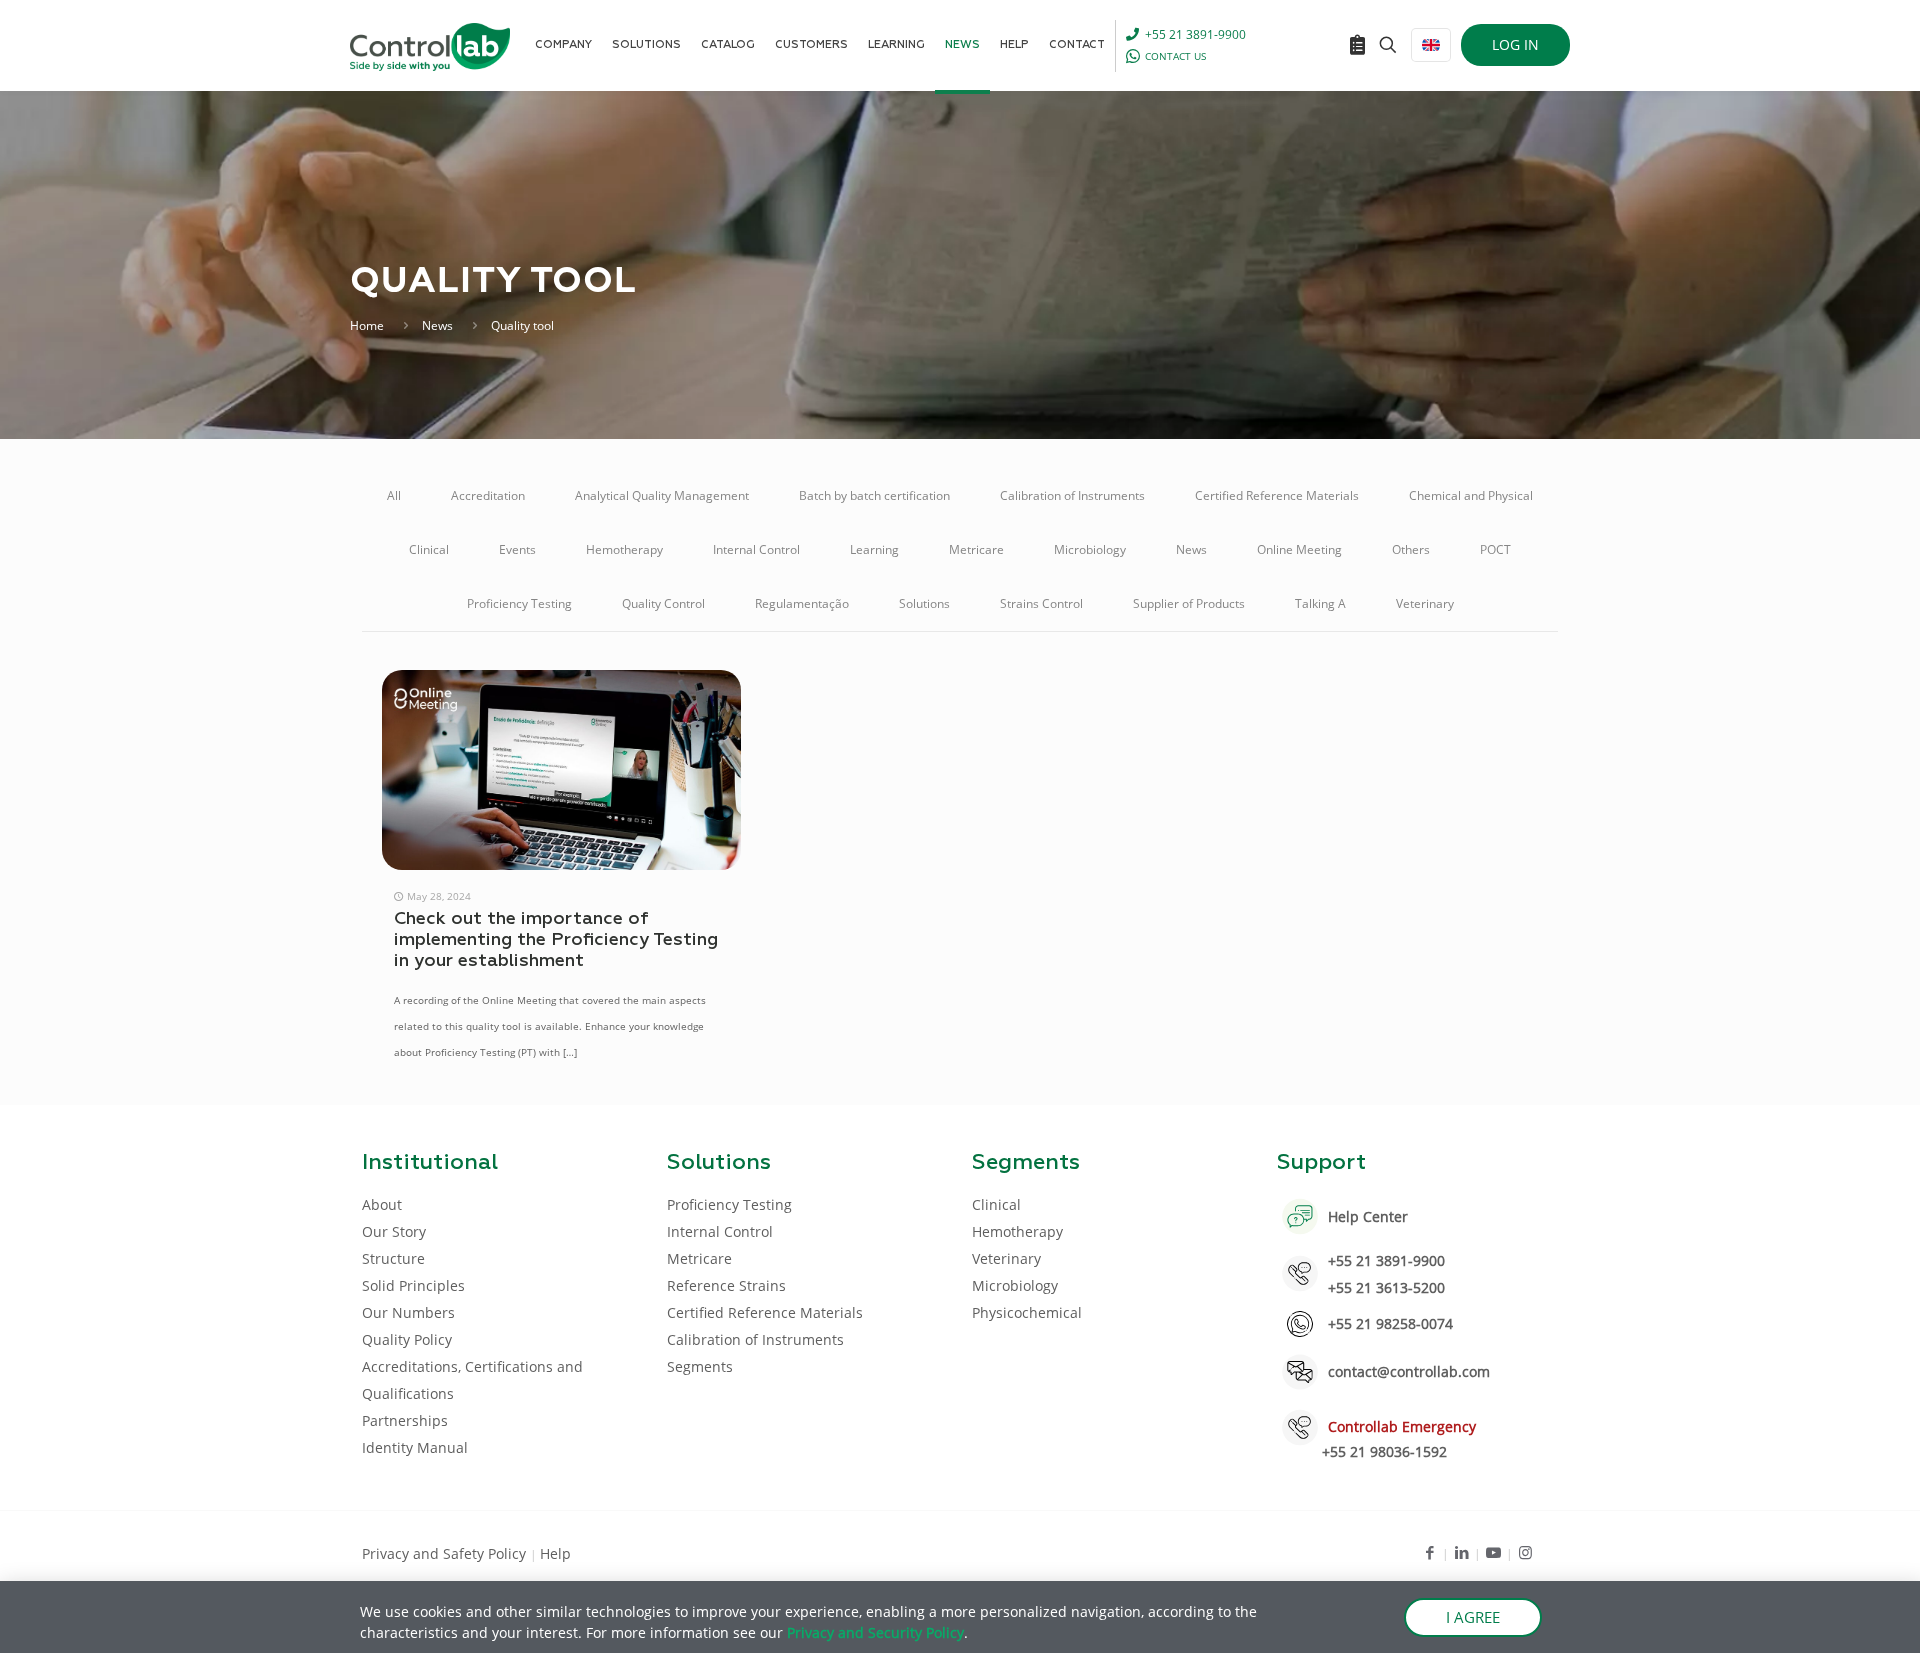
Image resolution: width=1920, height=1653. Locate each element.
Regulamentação (802, 603)
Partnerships (405, 1420)
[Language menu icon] (1431, 45)
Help (555, 1553)
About (382, 1204)
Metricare (976, 549)
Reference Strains (726, 1285)
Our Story (394, 1231)
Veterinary (1425, 603)
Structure (393, 1258)
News (437, 325)
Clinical (429, 549)
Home (367, 325)
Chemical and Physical (1471, 495)
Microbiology (1090, 549)
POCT (1495, 549)
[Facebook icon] (1429, 1552)
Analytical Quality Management (662, 495)
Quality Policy (407, 1339)
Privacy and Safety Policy (446, 1553)
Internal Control (756, 549)
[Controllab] (430, 45)
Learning (874, 549)
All (394, 495)
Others (1411, 549)
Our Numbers (408, 1312)
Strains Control (1041, 603)
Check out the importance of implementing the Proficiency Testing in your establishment (556, 940)
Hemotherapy (624, 549)
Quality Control (663, 603)
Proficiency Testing (519, 603)
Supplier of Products (1189, 603)
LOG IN (1515, 44)
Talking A (1320, 603)
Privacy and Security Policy (875, 1632)
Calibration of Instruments (1072, 495)
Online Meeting (1299, 549)
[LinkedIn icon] (1461, 1552)
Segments (700, 1366)
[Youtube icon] (1493, 1552)
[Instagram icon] (1525, 1552)
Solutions (924, 603)
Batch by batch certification (874, 495)
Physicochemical (1027, 1312)
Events (517, 549)
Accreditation (488, 495)
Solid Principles (413, 1285)
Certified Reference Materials (1277, 495)
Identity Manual (415, 1447)
